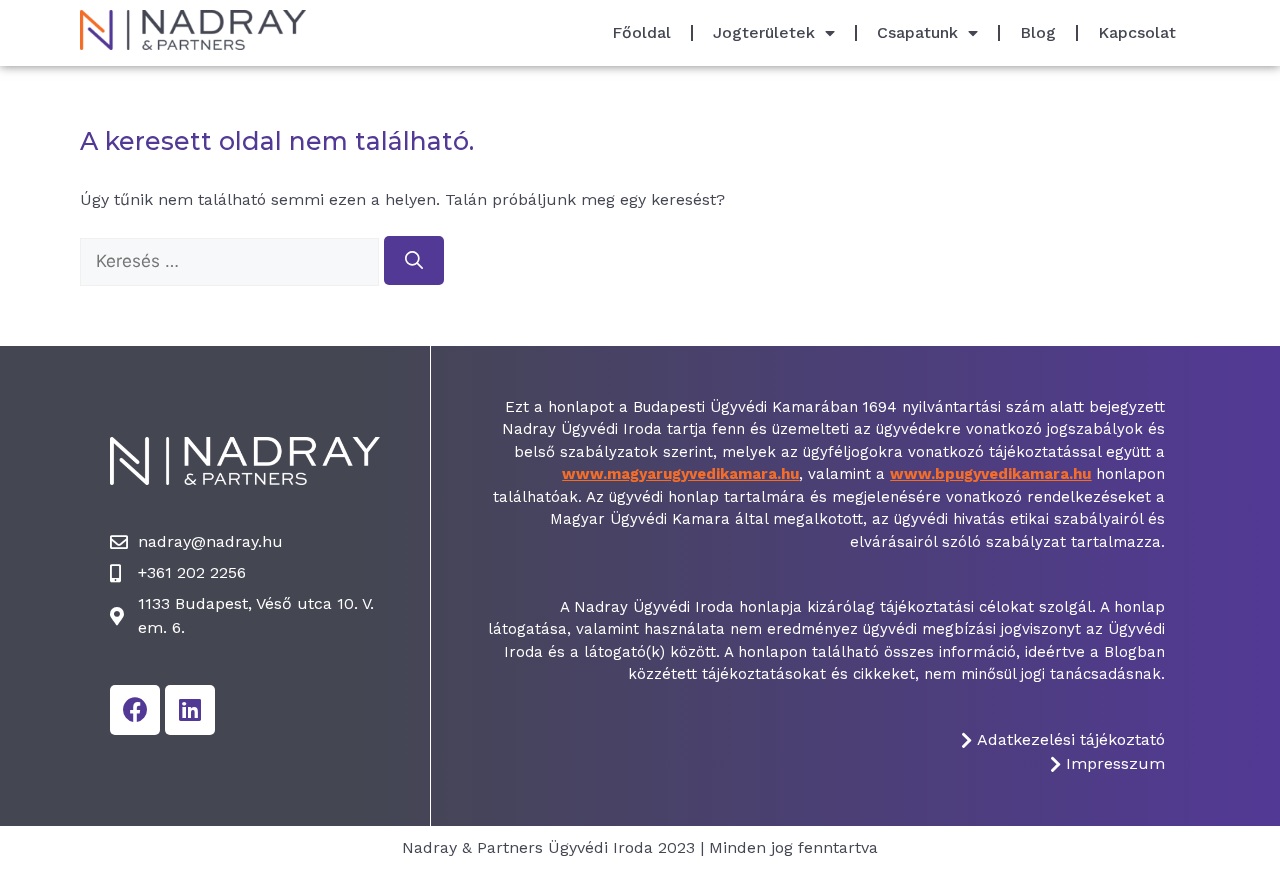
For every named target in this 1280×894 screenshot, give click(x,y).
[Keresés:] (232, 261)
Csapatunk (917, 32)
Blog (1038, 32)
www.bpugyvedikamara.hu (990, 474)
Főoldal (641, 32)
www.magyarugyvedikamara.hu (680, 474)
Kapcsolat (1137, 32)
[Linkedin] (190, 710)
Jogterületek (764, 32)
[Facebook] (135, 710)
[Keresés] (414, 260)
